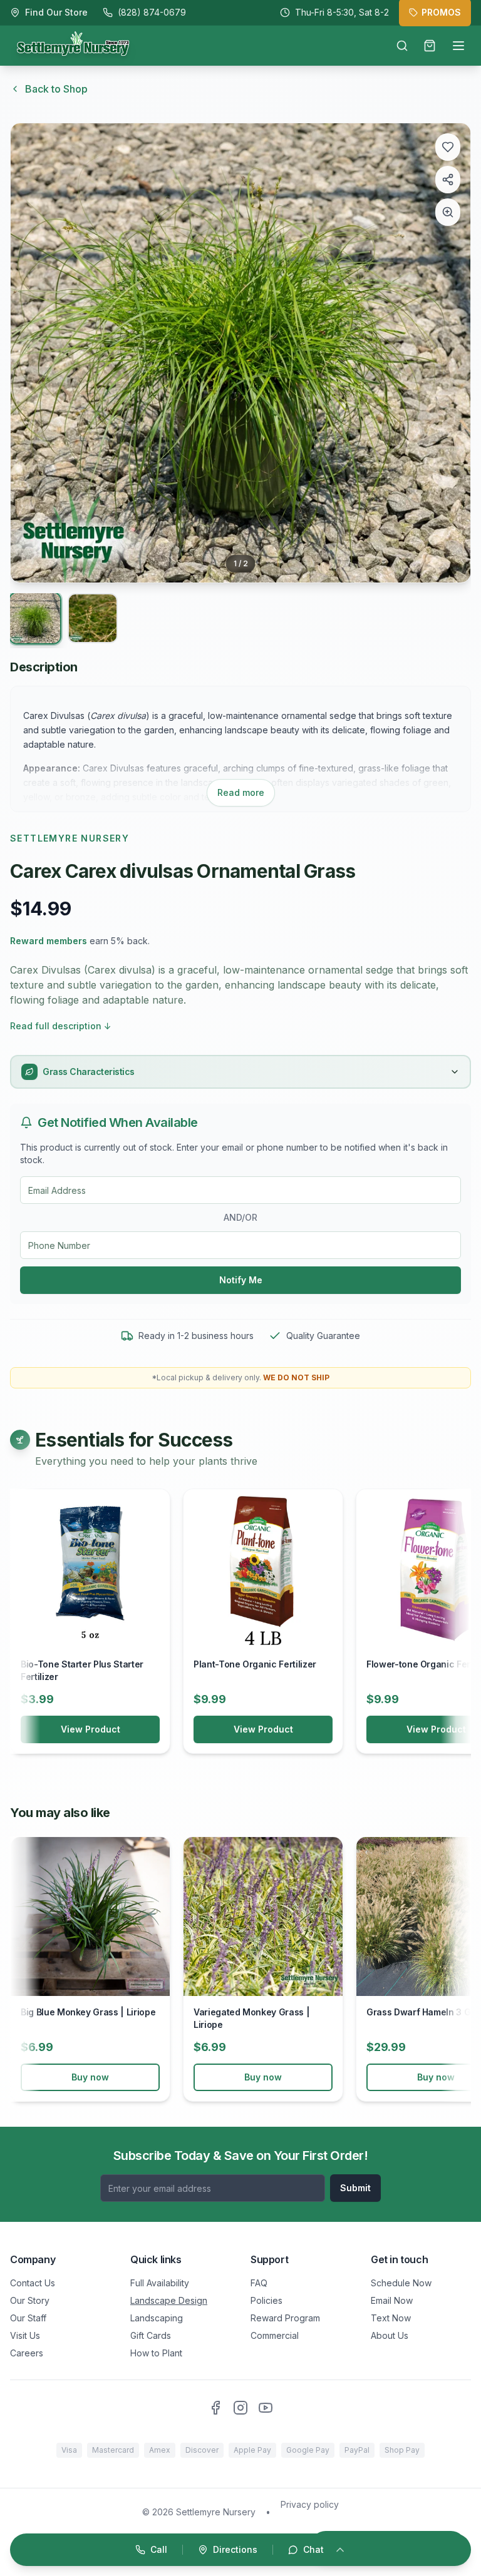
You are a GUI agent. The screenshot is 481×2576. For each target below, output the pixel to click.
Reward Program (285, 2318)
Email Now (392, 2300)
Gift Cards (151, 2335)
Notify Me (241, 1280)
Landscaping (157, 2318)
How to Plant (156, 2353)
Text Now (391, 2318)
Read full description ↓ (61, 1026)
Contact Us (33, 2283)
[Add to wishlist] (448, 147)
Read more (241, 792)
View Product (91, 1729)
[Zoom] (448, 212)
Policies (266, 2300)
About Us (390, 2335)
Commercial (275, 2335)
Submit (355, 2188)
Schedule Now (401, 2283)
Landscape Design (169, 2300)
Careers (27, 2353)
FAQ (259, 2283)
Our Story (30, 2300)
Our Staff (28, 2318)
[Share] (448, 180)
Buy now (90, 2077)
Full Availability (160, 2283)
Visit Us (25, 2335)
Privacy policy (310, 2504)
